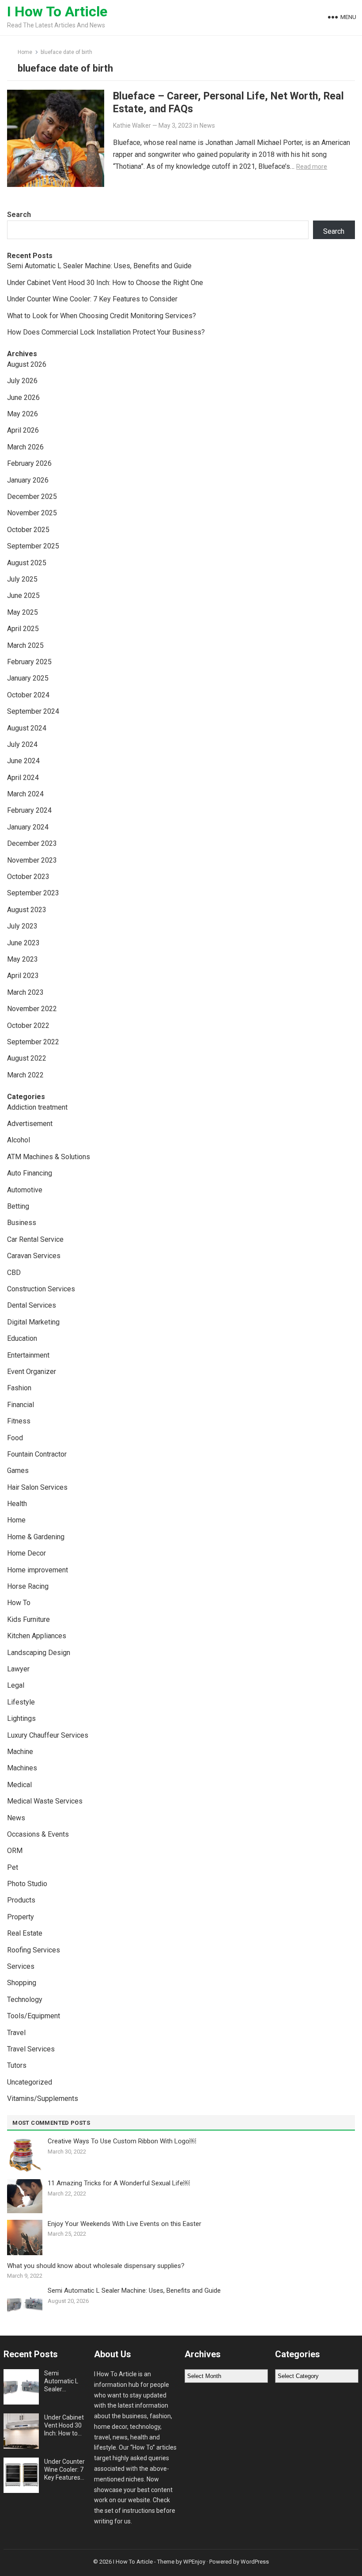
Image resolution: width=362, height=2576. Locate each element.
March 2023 (25, 992)
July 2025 (22, 579)
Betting (18, 1206)
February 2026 (29, 463)
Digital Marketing (33, 1322)
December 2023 (32, 843)
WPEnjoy (194, 2562)
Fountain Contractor (37, 1454)
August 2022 (27, 1058)
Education (22, 1338)
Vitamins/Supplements (43, 2098)
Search (19, 215)
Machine (20, 1752)
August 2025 (27, 563)
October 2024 (28, 695)
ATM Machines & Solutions (49, 1157)
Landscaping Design (39, 1653)
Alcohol (19, 1140)
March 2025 (25, 645)
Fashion (19, 1388)
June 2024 (23, 761)
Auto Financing (30, 1173)
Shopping (22, 1983)
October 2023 (28, 877)
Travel (16, 2033)
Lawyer (18, 1669)
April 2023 (23, 976)
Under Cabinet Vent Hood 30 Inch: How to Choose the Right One (105, 283)
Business (22, 1223)
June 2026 (23, 398)
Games (18, 1471)
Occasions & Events (38, 1834)
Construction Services (41, 1289)
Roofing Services (34, 1950)
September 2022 (33, 1042)
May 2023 (23, 959)
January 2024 (28, 827)
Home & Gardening (36, 1537)
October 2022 (28, 1025)
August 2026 (27, 364)
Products (21, 1900)
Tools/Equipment (34, 2016)
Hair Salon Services (37, 1487)
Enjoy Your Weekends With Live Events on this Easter (124, 2224)
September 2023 (33, 893)
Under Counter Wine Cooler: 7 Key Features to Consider (92, 299)
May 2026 (23, 414)
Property (21, 1917)
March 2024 (25, 794)
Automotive (25, 1190)
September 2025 (33, 546)
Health (17, 1504)
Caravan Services (34, 1256)
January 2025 (28, 678)
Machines (22, 1768)
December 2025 (32, 497)
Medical (19, 1785)
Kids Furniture (28, 1619)
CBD (14, 1273)
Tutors (17, 2065)
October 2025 (28, 530)
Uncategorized (30, 2082)
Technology (25, 2000)
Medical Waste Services (45, 1801)
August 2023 (27, 910)
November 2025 (32, 513)
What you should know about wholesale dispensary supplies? (96, 2266)
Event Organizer (32, 1372)
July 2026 (22, 381)
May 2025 (23, 612)
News (207, 126)
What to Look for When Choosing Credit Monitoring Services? (102, 316)
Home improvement (38, 1570)
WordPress (255, 2562)
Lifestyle (21, 1702)
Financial (21, 1405)
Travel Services (31, 2049)
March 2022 (25, 1075)
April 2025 (23, 629)
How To (19, 1603)
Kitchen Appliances (37, 1636)
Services (21, 1966)
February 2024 (29, 810)
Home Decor (26, 1553)
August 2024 (27, 728)
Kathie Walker (132, 126)
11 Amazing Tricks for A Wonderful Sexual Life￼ (119, 2183)
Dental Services (32, 1305)
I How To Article (57, 11)
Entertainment (28, 1355)
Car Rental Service (35, 1239)
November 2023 (32, 860)
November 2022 (32, 1009)
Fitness (19, 1421)
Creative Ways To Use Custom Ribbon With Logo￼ (122, 2141)
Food (15, 1438)
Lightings (21, 1718)
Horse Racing (28, 1586)
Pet (13, 1867)
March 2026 (25, 447)
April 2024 (23, 778)
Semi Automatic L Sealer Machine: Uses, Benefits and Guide (99, 266)
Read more (312, 167)
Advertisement (30, 1124)
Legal (16, 1685)
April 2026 (23, 430)
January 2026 (28, 480)
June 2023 (23, 943)
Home (25, 52)
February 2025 (29, 662)
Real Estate (25, 1933)
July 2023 (22, 926)
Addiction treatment (37, 1107)
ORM (15, 1851)
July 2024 (22, 744)
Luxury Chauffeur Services (48, 1735)
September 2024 (33, 711)
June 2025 (23, 595)
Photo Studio (27, 1884)
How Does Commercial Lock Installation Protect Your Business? (106, 332)
